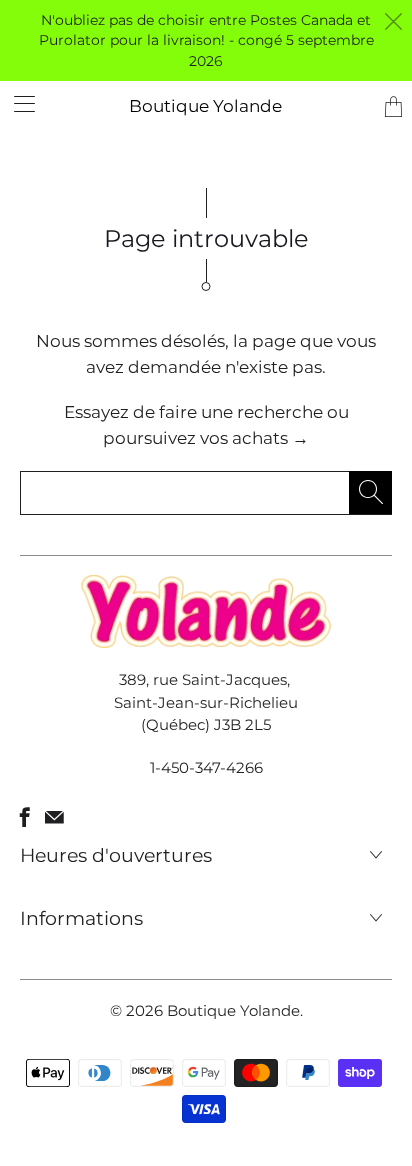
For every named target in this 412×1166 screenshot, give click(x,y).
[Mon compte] (17, 103)
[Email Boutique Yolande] (54, 817)
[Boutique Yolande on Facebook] (25, 817)
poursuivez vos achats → (206, 438)
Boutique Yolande (205, 106)
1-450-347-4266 (206, 767)
